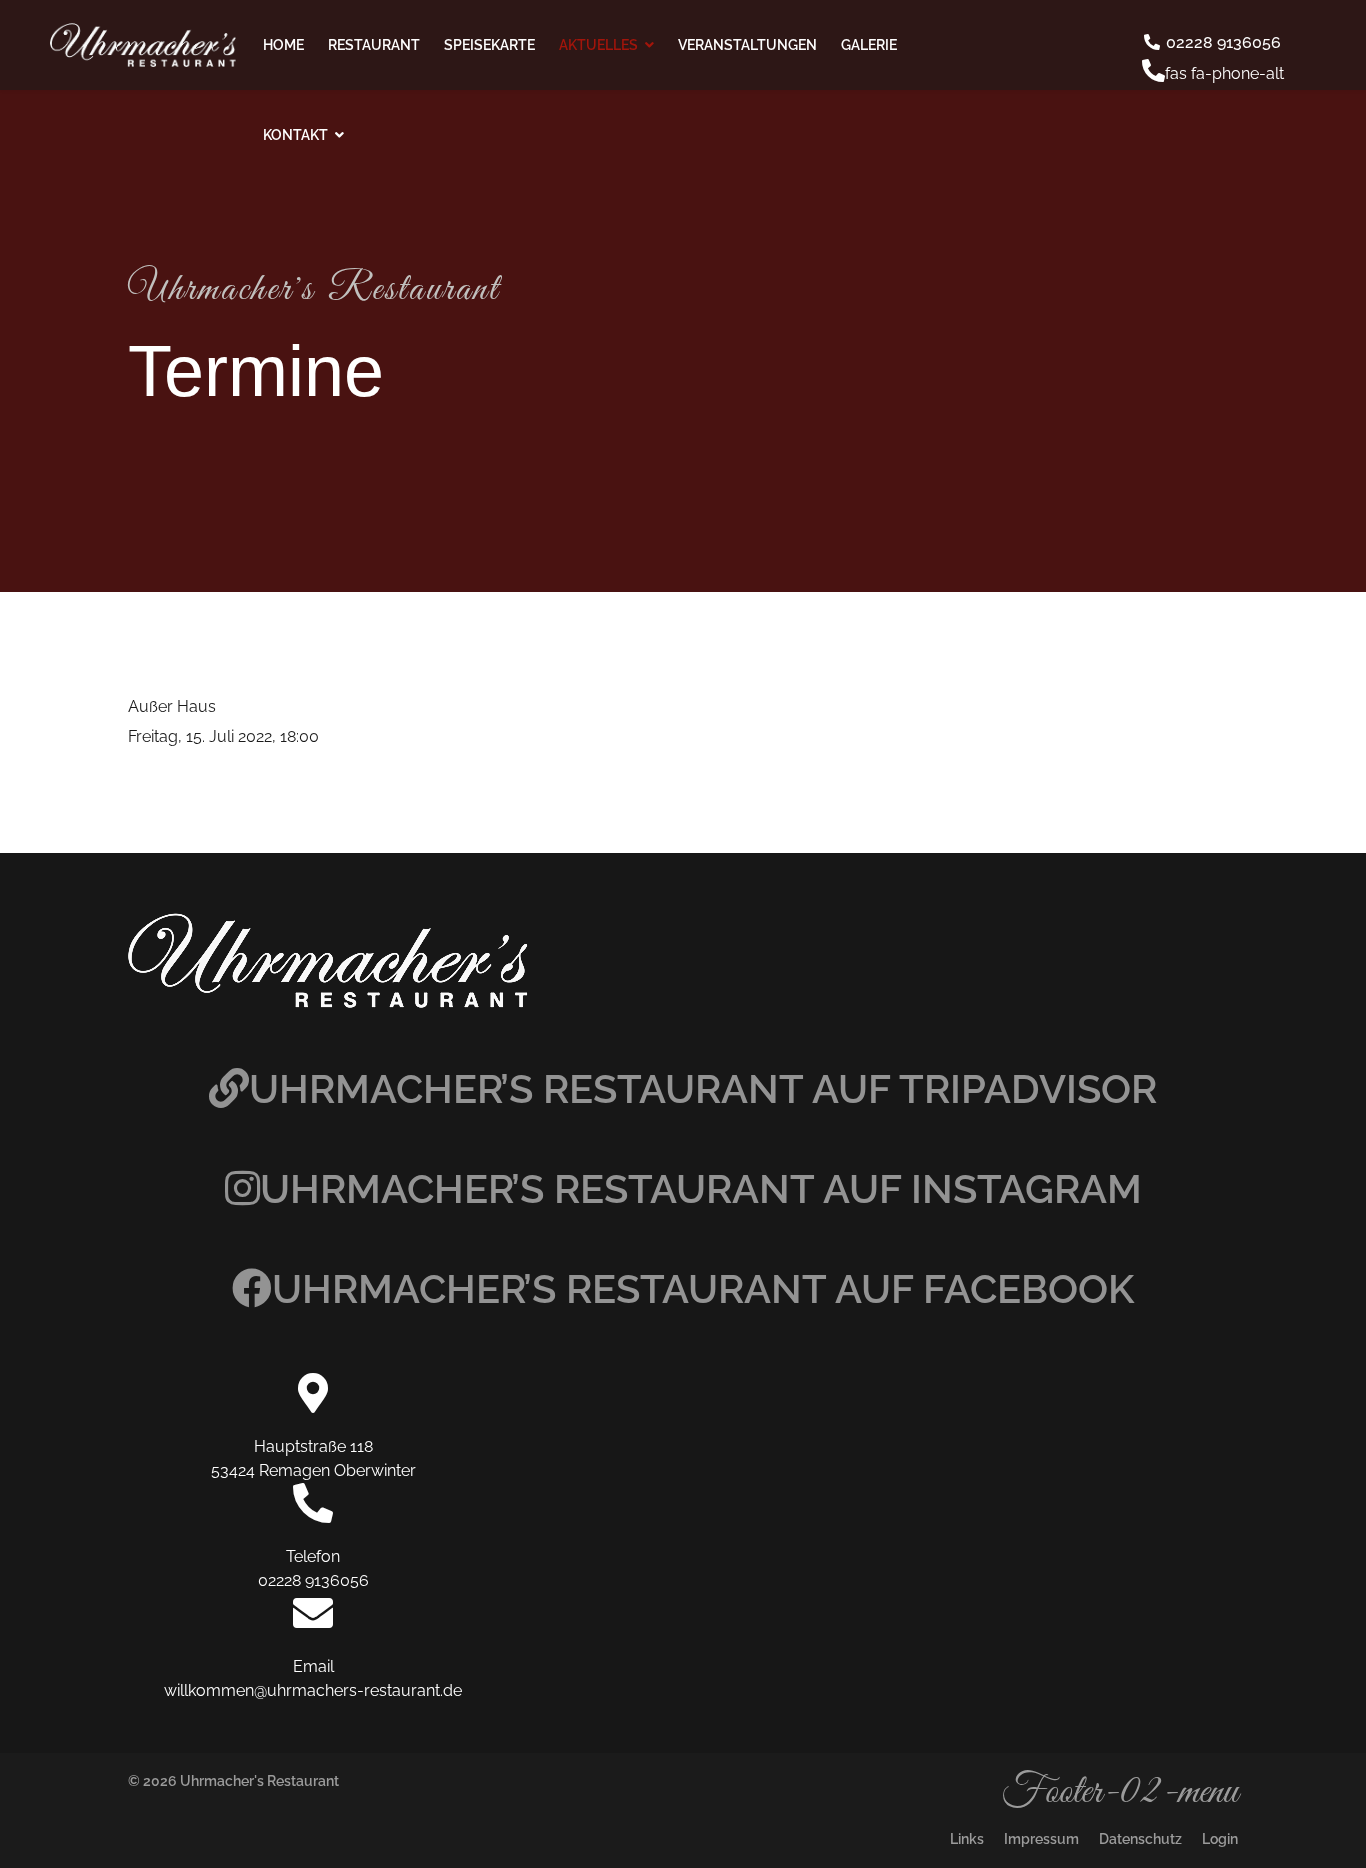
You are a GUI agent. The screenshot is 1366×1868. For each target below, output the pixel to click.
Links (967, 1839)
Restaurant (374, 45)
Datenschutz (1140, 1839)
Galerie (869, 45)
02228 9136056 (1221, 42)
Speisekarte (489, 45)
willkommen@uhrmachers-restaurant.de (313, 1690)
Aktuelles (598, 45)
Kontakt (295, 135)
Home (283, 45)
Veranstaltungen (747, 45)
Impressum (1041, 1839)
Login (1220, 1839)
